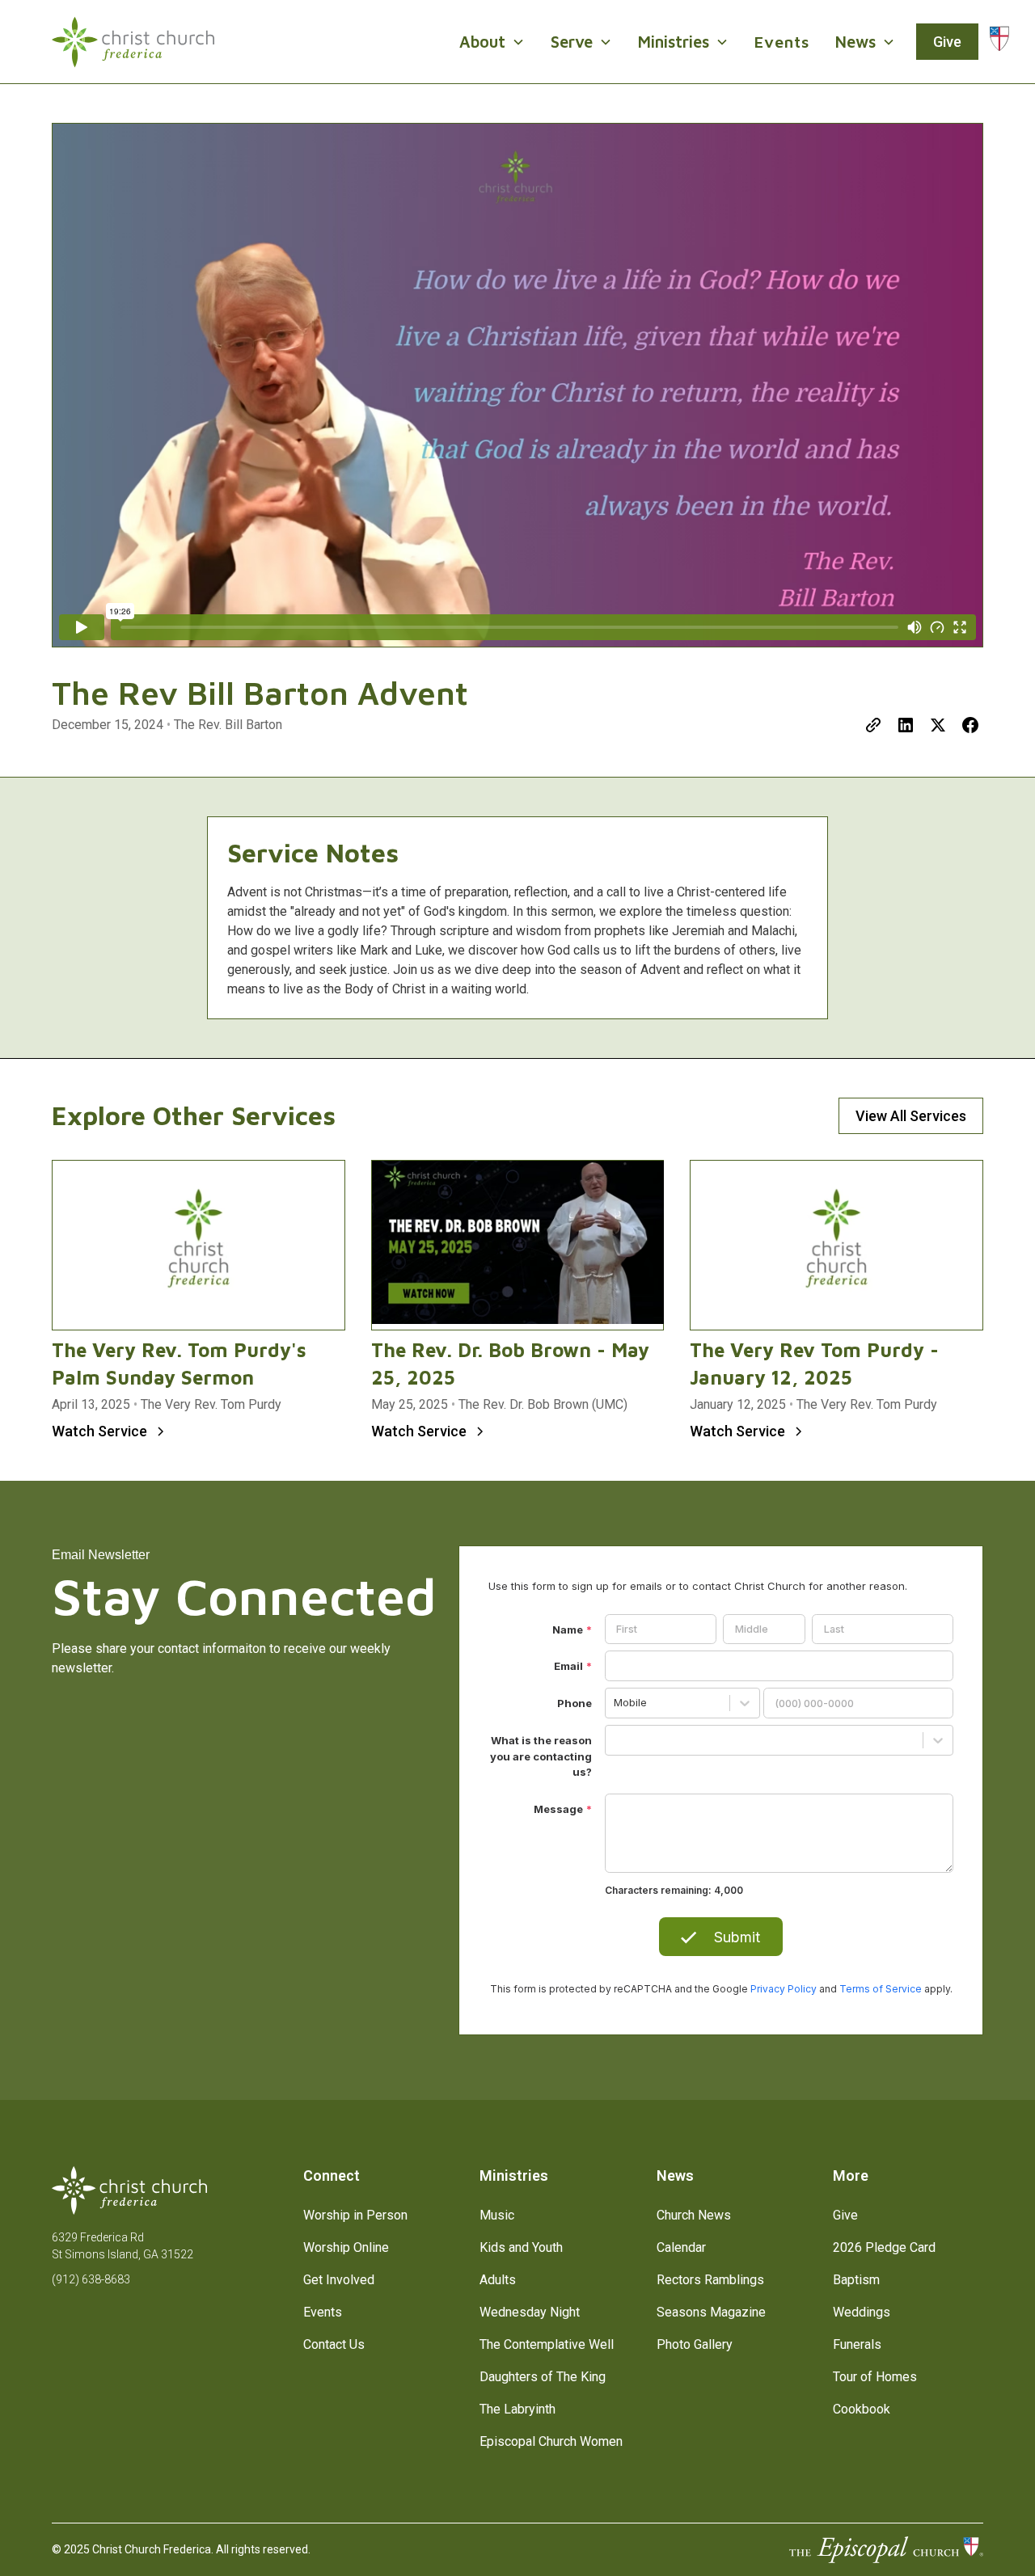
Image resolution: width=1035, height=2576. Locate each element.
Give (947, 42)
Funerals (857, 2344)
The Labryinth (517, 2409)
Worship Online (346, 2247)
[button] (492, 42)
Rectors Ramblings (710, 2280)
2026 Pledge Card (884, 2247)
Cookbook (862, 2409)
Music (497, 2215)
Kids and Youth (521, 2247)
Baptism (856, 2280)
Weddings (862, 2312)
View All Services (911, 1116)
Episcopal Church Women (551, 2441)
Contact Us (334, 2344)
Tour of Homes (875, 2377)
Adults (498, 2280)
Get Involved (339, 2280)
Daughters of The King (543, 2377)
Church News (694, 2215)
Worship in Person (355, 2215)
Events (782, 42)
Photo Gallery (695, 2344)
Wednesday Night (530, 2312)
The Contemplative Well (547, 2344)
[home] (133, 42)
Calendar (681, 2247)
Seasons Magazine (711, 2312)
